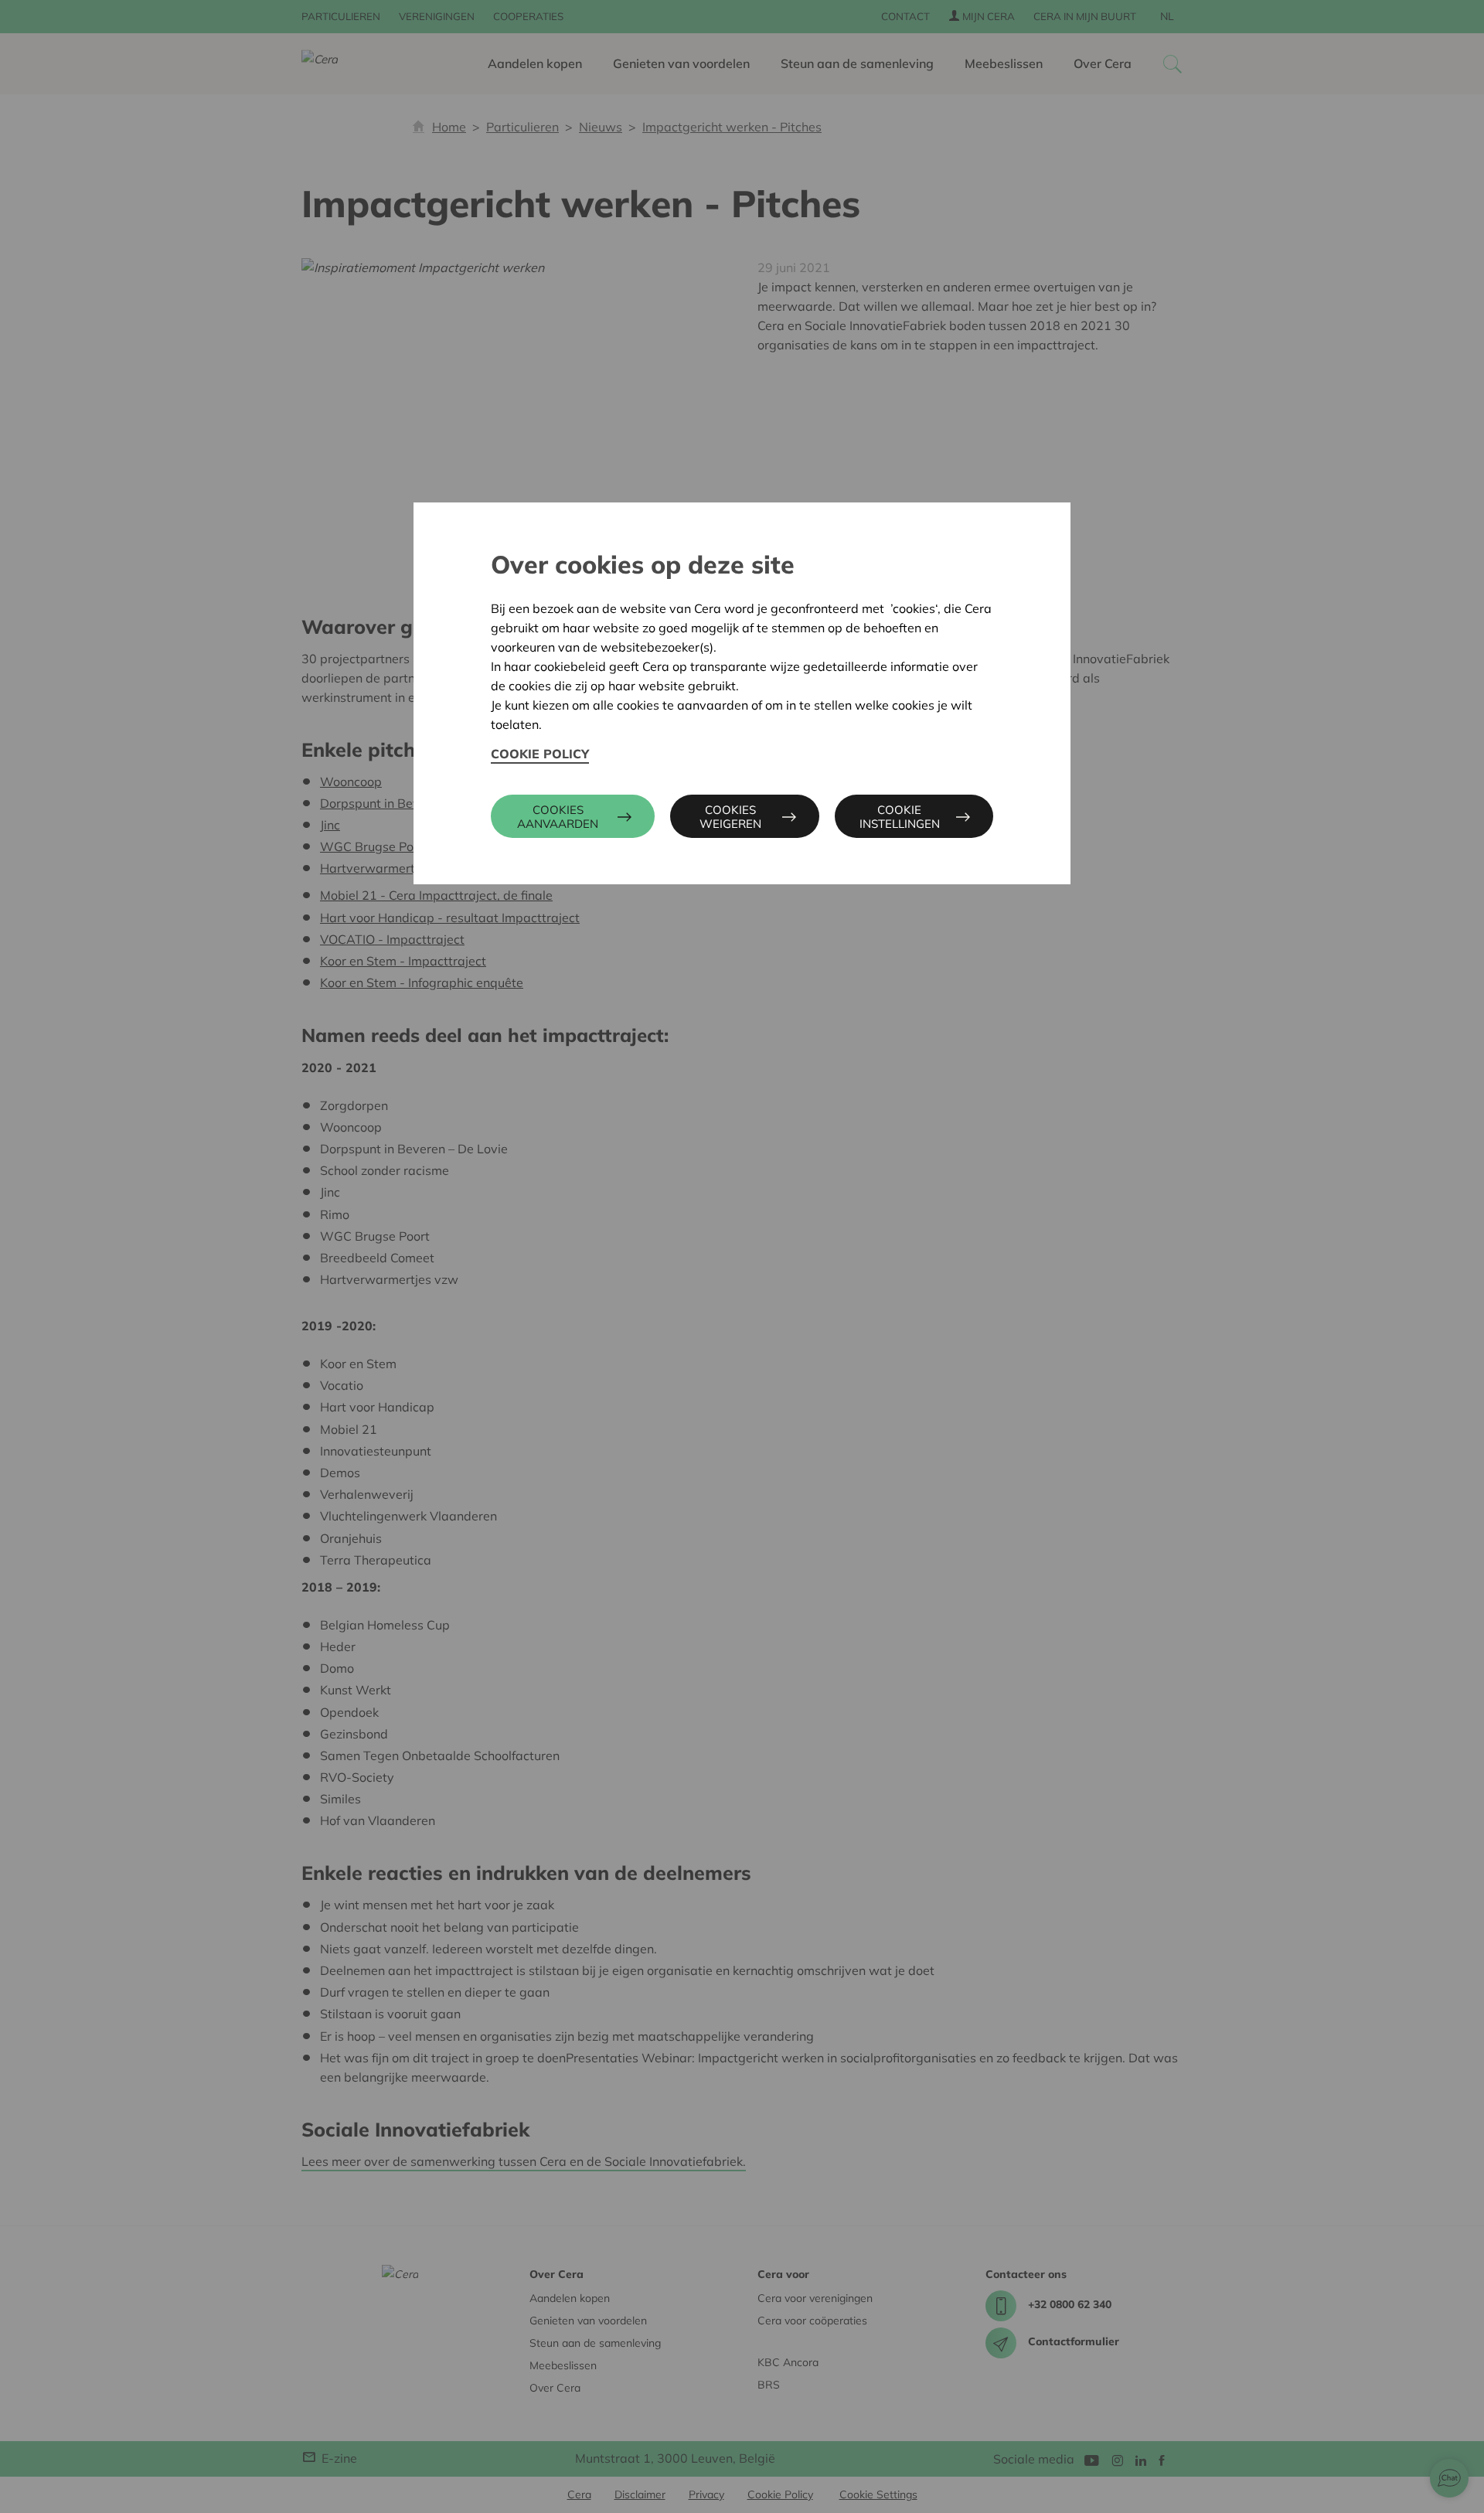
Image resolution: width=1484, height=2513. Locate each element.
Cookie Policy (540, 754)
